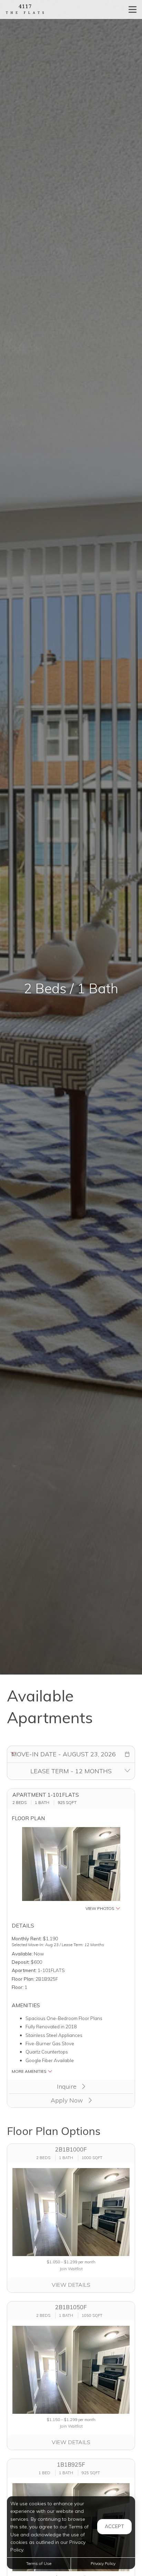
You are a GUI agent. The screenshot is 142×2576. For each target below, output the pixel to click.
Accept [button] (114, 2526)
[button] (127, 1754)
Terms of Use (39, 2563)
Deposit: (21, 1962)
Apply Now (68, 2100)
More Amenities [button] (30, 2071)
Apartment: (24, 1970)
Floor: (18, 1987)
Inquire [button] (68, 2086)
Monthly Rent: (27, 1938)
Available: (22, 1954)
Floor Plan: (23, 1979)
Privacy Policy (103, 2563)
